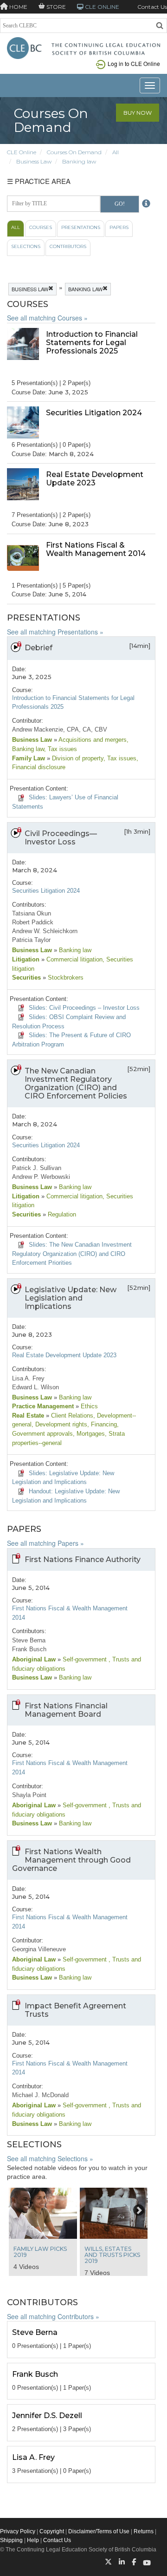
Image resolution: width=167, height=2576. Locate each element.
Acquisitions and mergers (92, 740)
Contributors (68, 246)
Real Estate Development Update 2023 (64, 1355)
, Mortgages (89, 1434)
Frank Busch (29, 1649)
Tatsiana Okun (32, 913)
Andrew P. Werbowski (41, 1177)
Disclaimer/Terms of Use (99, 2531)
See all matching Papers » (45, 1543)
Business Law (34, 161)
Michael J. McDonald (40, 2095)
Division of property (77, 758)
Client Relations (71, 1415)
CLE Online (22, 152)
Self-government (85, 1659)
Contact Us (152, 7)
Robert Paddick (33, 922)
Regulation (61, 1214)
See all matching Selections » (50, 2158)
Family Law (29, 758)
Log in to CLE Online (134, 63)
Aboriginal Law (34, 1659)
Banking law (79, 161)
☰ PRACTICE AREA (39, 181)
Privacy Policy (18, 2531)
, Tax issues (61, 749)
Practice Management (43, 1406)
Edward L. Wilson (35, 1387)
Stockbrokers (65, 977)
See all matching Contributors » (53, 2316)
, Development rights (59, 1424)
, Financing (102, 1424)
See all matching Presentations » (55, 632)
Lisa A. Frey (28, 1378)
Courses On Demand (74, 152)
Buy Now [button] (138, 113)
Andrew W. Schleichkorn (45, 931)
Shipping (11, 2540)
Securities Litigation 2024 (46, 891)
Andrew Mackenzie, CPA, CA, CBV (60, 729)
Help (33, 2540)
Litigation (26, 959)
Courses (41, 227)
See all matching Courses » (47, 318)
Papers (119, 227)
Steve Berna (29, 1640)
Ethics (88, 1406)
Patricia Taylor (31, 940)
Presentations (81, 227)
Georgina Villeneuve (39, 1949)
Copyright (52, 2531)
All (116, 152)
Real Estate (28, 1415)
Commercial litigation (74, 959)
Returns (144, 2531)
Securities (26, 977)
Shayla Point (29, 1795)
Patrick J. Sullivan (37, 1168)
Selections (26, 246)
